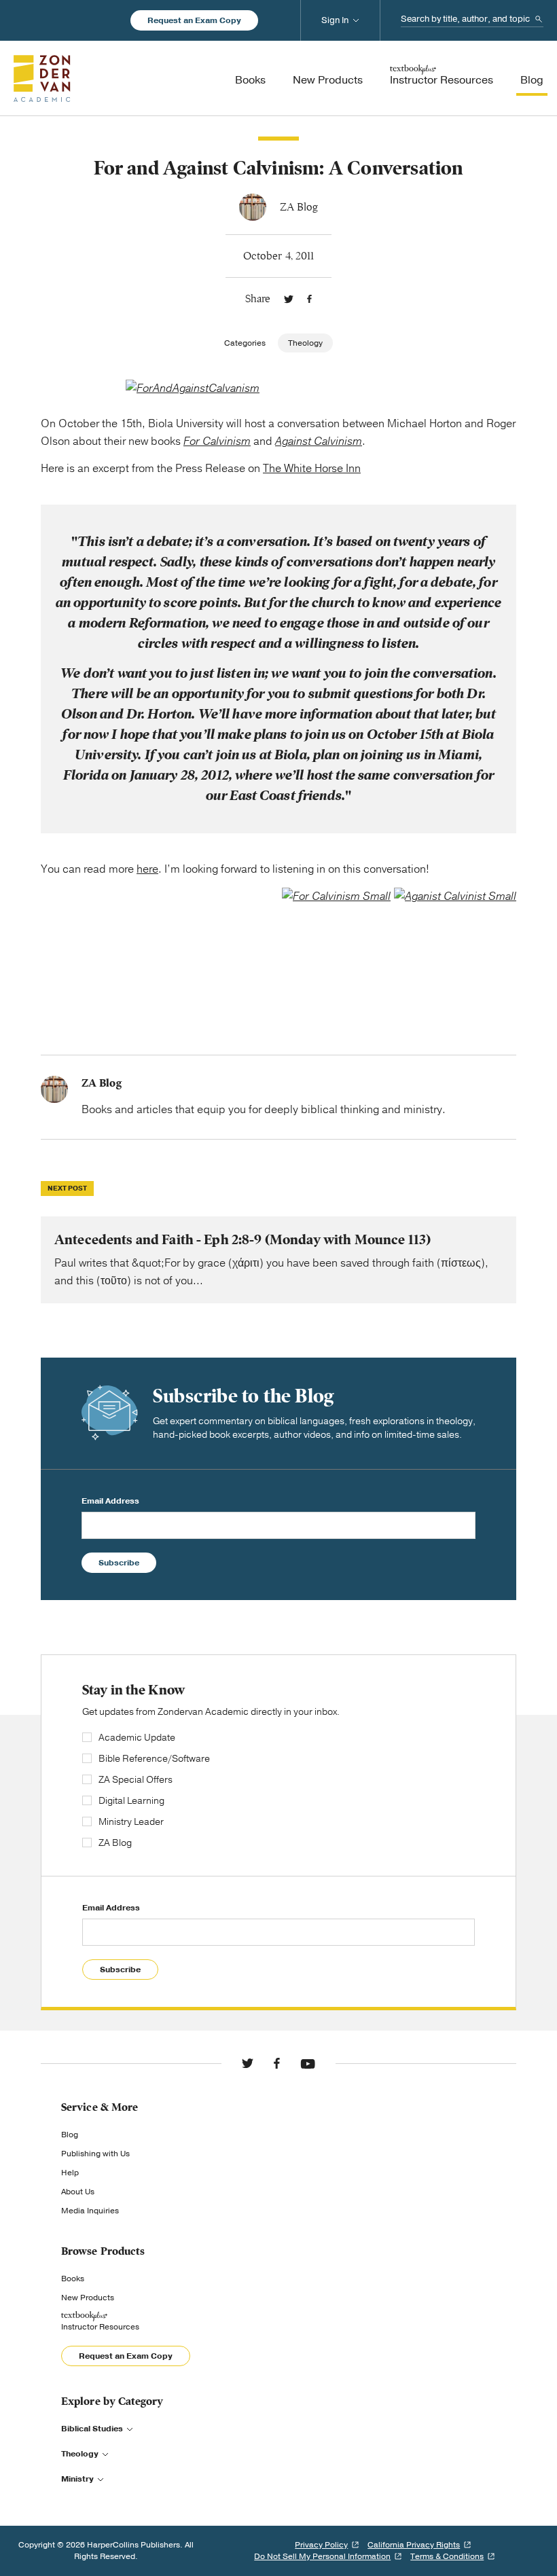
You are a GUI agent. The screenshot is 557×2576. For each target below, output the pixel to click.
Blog (70, 2135)
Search (539, 19)
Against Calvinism (319, 441)
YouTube (308, 2063)
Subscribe (119, 1563)
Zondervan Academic (42, 78)
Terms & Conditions (447, 2556)
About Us (78, 2192)
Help (70, 2173)
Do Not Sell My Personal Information (322, 2556)
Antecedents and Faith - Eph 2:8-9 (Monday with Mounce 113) (278, 1260)
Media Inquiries (90, 2211)
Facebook (309, 299)
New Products (88, 2298)
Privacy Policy (321, 2545)
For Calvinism (217, 441)
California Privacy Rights (414, 2545)
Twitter (289, 299)
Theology (305, 343)
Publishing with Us (95, 2154)
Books (73, 2279)
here (147, 869)
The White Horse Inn (312, 469)
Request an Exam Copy (194, 20)
